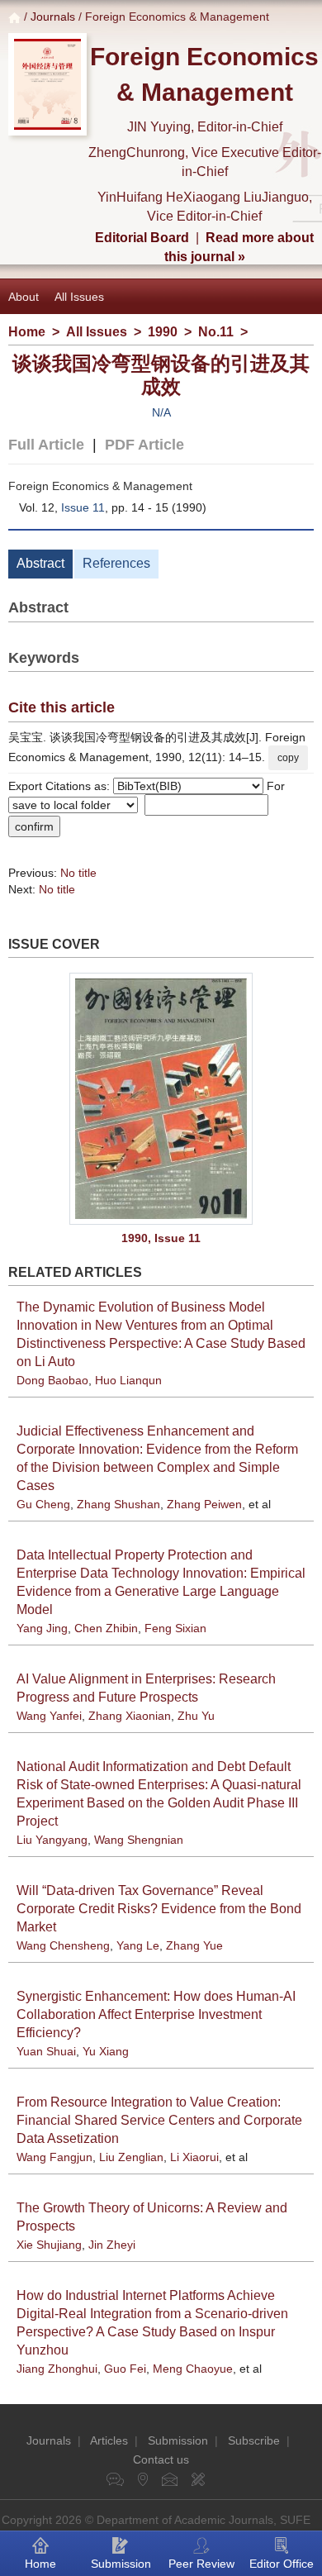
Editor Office (282, 2564)
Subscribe (254, 2440)
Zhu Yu (196, 1716)
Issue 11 (83, 507)
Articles (109, 2440)
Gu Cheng (43, 1504)
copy (288, 758)
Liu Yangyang (52, 1840)
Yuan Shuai (46, 2051)
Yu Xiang (106, 2051)
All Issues (79, 297)
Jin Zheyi (112, 2245)
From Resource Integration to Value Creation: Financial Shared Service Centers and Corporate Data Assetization (159, 2120)
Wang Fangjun (54, 2157)
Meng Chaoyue (193, 2369)
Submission (178, 2440)
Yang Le (138, 1945)
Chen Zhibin (106, 1628)
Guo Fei (125, 2369)
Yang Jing (42, 1628)
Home (27, 332)
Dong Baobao (52, 1380)
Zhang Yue (194, 1945)
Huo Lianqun (128, 1380)
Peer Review (201, 2564)
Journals (53, 17)
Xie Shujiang (49, 2245)
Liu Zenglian (131, 2157)
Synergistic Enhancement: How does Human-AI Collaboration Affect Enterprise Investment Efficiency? (156, 2014)
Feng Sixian (175, 1628)
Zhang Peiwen (204, 1504)
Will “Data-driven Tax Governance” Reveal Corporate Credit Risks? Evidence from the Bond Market (159, 1909)
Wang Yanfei (49, 1716)
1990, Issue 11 (161, 1238)
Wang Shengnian (139, 1840)
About (24, 297)
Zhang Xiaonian (130, 1716)
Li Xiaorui (194, 2157)
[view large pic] (161, 1099)
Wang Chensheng (63, 1945)
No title (78, 873)
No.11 (216, 332)
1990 (163, 332)
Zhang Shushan (118, 1504)
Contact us (161, 2459)
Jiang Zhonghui (57, 2369)
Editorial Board (142, 238)
